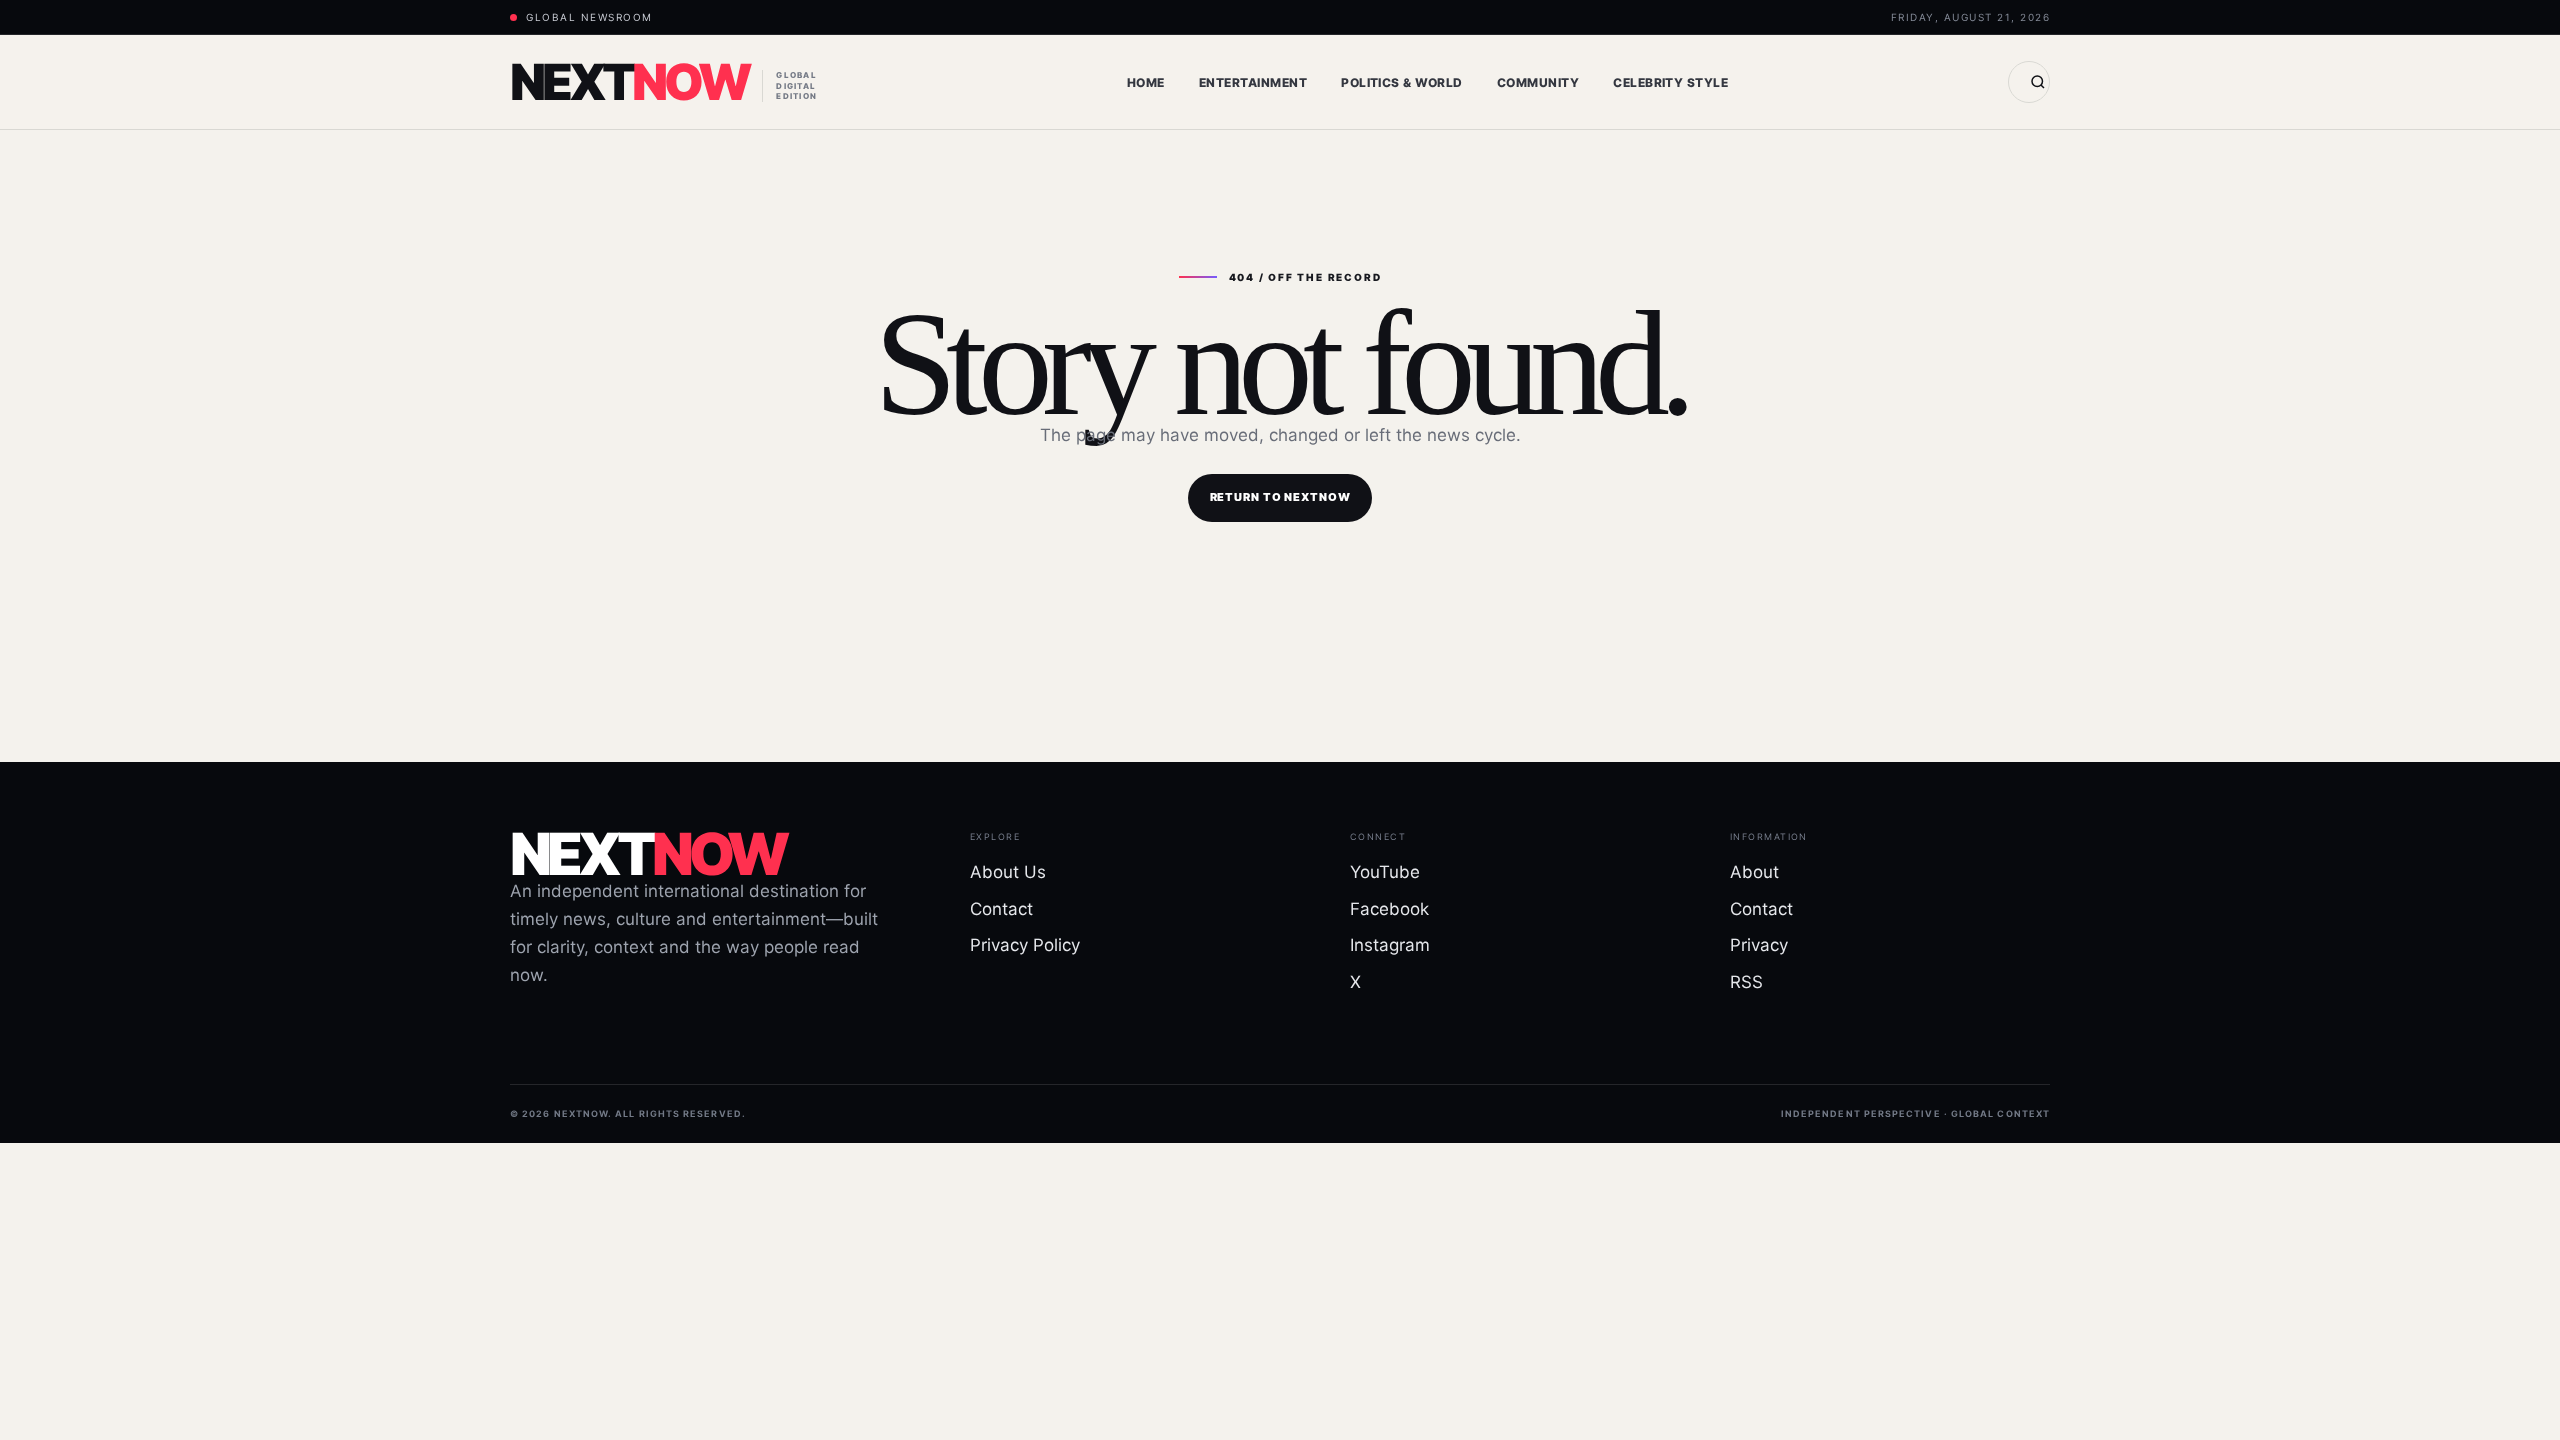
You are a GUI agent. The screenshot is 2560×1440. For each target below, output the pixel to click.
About (1754, 872)
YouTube (1385, 872)
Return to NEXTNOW (1280, 497)
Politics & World (1402, 82)
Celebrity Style (1670, 82)
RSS (1746, 982)
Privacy (1759, 945)
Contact (1001, 909)
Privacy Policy (1025, 945)
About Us (1008, 872)
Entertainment (1253, 82)
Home (1146, 82)
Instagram (1390, 945)
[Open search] (2029, 82)
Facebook (1389, 909)
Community (1538, 82)
